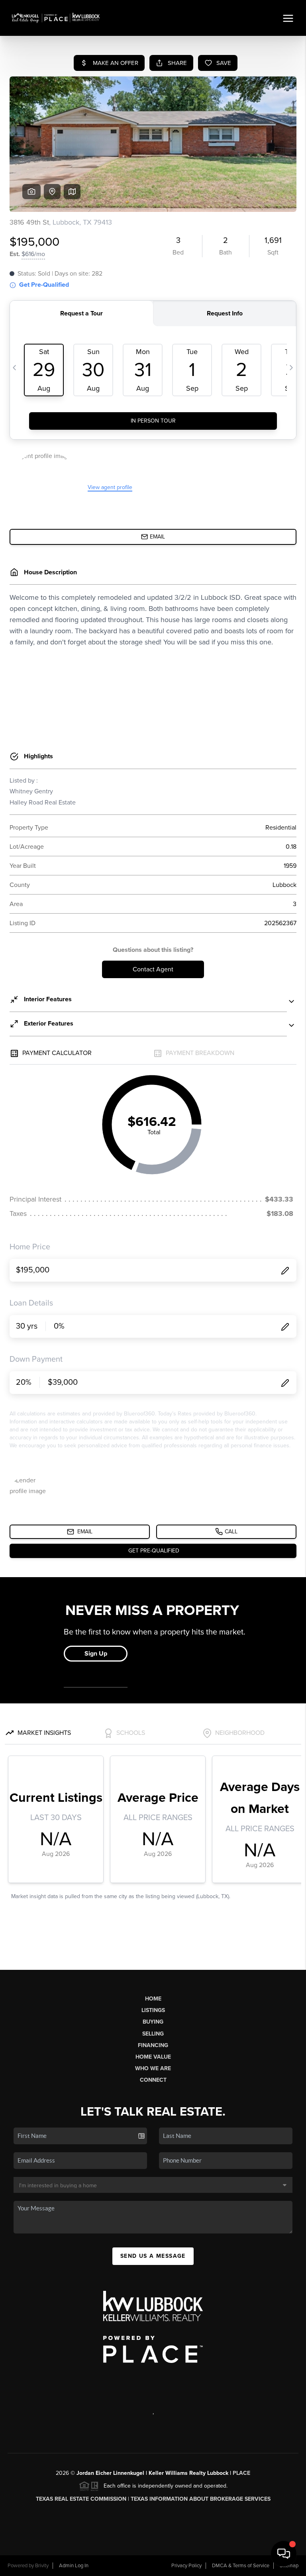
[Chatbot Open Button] (284, 2554)
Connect (153, 2080)
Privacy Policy (186, 2566)
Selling (153, 2034)
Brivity (42, 2566)
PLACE (241, 2473)
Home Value (153, 2057)
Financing (153, 2045)
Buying (153, 2022)
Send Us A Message (153, 2256)
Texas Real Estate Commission (81, 2499)
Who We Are (153, 2068)
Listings (153, 2010)
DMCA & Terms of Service (241, 2566)
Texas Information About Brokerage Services (201, 2499)
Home (153, 1999)
